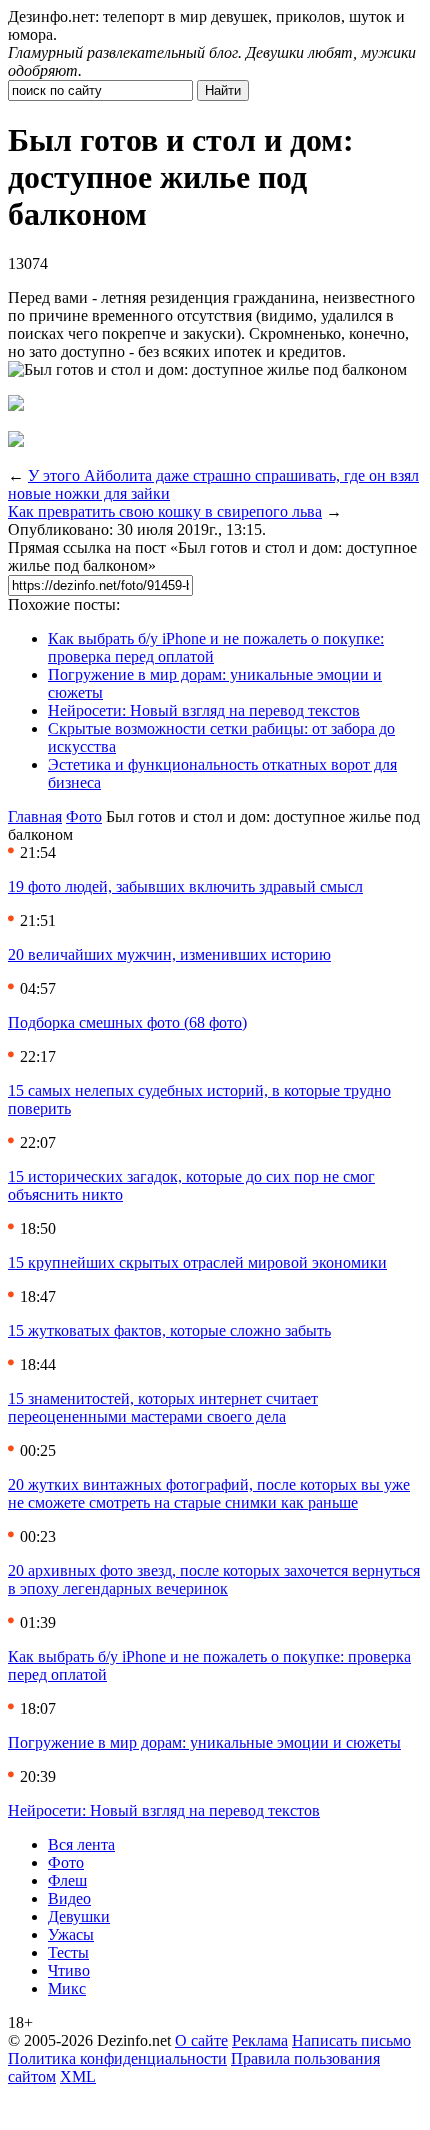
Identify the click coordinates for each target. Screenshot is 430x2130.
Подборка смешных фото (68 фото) (127, 1022)
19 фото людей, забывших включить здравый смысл (185, 886)
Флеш (67, 1880)
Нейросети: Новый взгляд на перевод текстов (204, 710)
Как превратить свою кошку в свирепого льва (165, 511)
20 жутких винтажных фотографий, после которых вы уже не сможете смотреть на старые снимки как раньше (209, 1493)
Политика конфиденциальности (117, 2058)
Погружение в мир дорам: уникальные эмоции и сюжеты (204, 1742)
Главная (35, 816)
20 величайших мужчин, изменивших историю (169, 954)
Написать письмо (351, 2040)
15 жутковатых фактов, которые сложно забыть (169, 1330)
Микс (67, 1988)
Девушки (79, 1916)
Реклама (260, 2040)
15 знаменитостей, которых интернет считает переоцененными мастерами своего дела (163, 1407)
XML (78, 2076)
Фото (84, 816)
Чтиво (69, 1970)
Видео (69, 1898)
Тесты (68, 1952)
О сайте (201, 2040)
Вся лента (81, 1844)
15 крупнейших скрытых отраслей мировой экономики (197, 1262)
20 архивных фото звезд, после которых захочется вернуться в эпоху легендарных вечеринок (214, 1579)
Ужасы (71, 1934)
